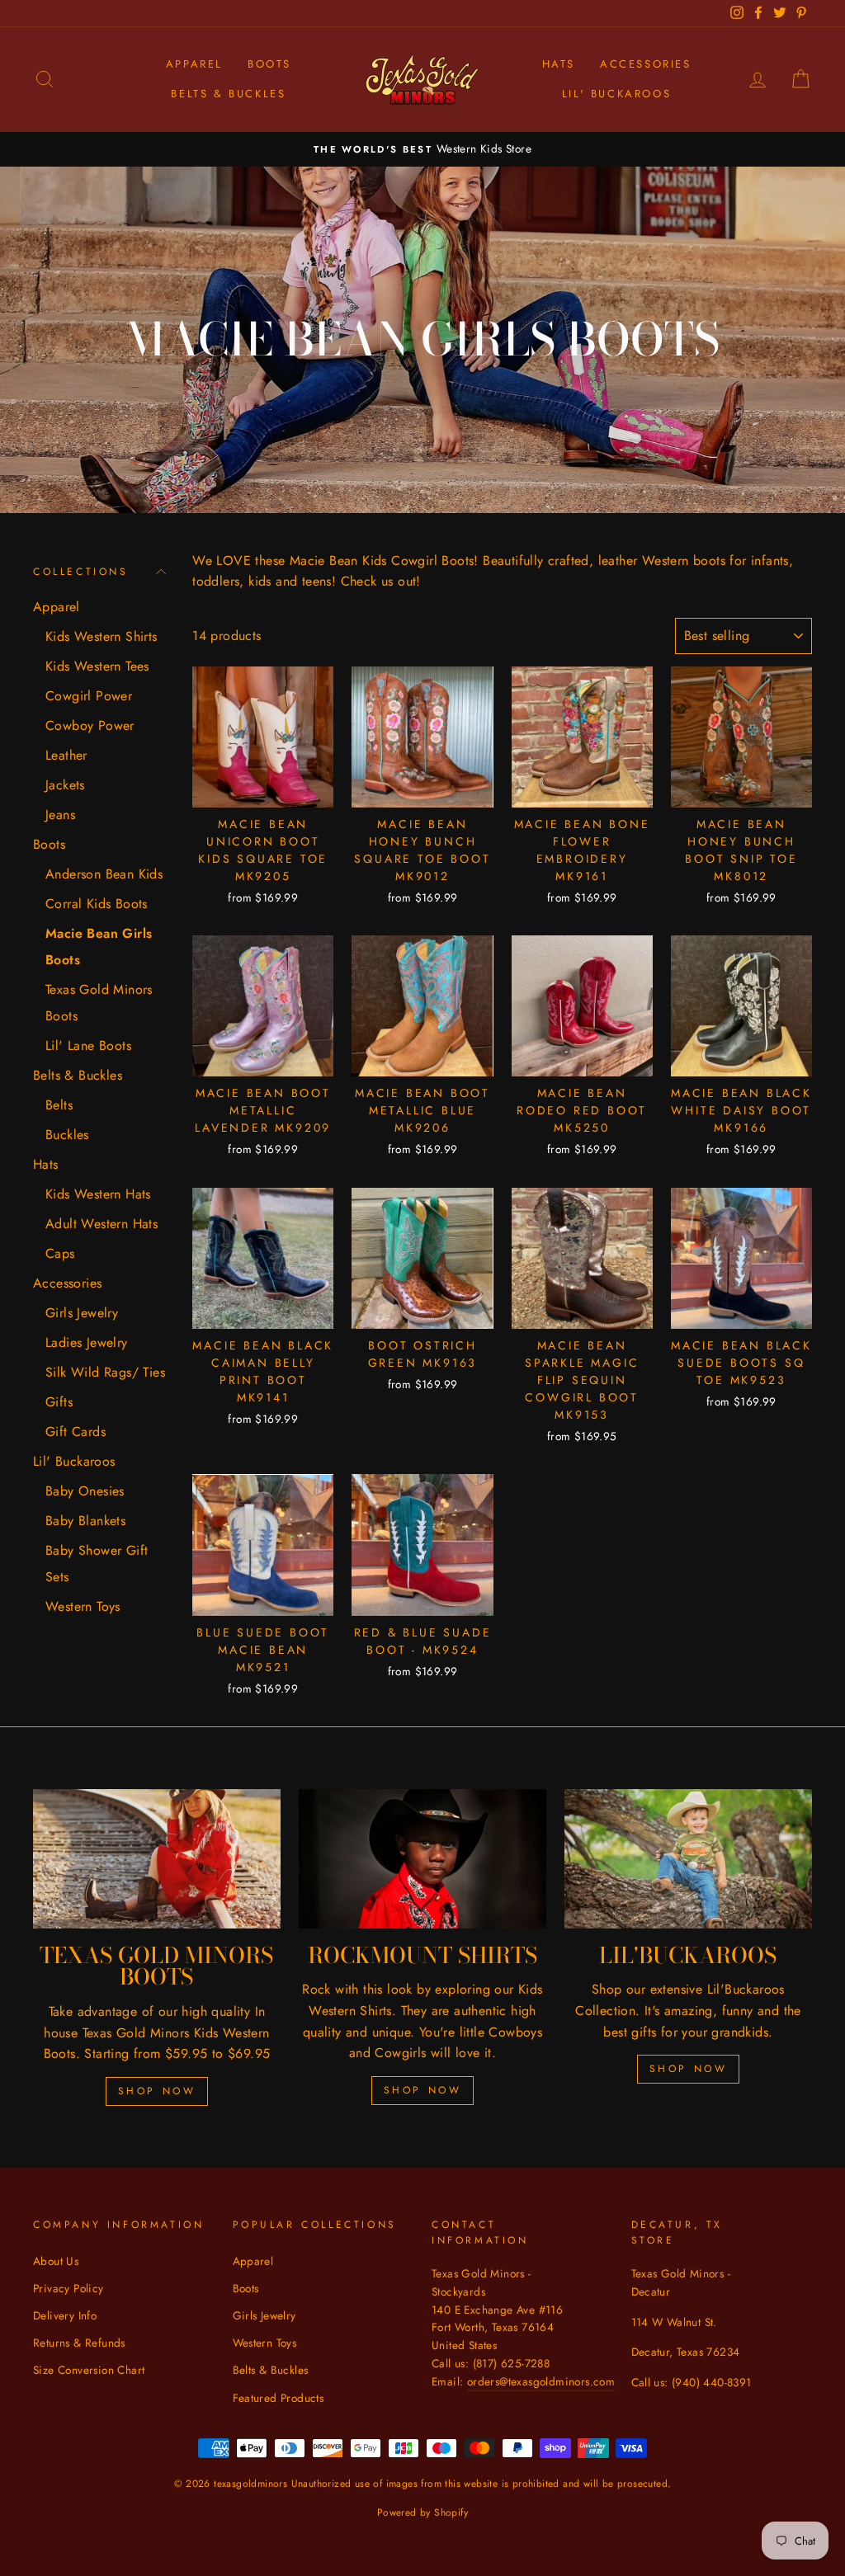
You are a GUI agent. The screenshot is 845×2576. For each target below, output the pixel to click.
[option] (422, 149)
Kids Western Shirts (101, 636)
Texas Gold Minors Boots (99, 1003)
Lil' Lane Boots (88, 1045)
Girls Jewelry (82, 1313)
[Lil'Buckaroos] (688, 1859)
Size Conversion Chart (89, 2370)
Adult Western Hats (101, 1224)
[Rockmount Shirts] (422, 1859)
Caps (60, 1253)
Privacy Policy (68, 2288)
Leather (66, 755)
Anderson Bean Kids (104, 874)
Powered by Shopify (422, 2512)
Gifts (59, 1402)
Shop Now (157, 2091)
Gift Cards (76, 1432)
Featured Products (279, 2398)
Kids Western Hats (98, 1194)
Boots (269, 64)
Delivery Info (65, 2315)
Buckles (67, 1135)
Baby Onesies (85, 1491)
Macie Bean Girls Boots (99, 947)
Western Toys (83, 1606)
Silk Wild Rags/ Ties (105, 1372)
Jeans (60, 815)
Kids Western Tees (97, 666)
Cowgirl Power (89, 696)
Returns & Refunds (79, 2343)
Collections (81, 572)
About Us (56, 2261)
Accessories (646, 64)
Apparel (194, 64)
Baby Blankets (85, 1521)
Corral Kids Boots (97, 904)
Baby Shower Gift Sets (97, 1563)
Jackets (65, 785)
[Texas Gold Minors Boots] (157, 1859)
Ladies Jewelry (87, 1342)
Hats (559, 64)
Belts (59, 1105)
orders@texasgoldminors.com (541, 2381)
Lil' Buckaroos (616, 94)
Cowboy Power (90, 725)
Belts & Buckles (228, 94)
